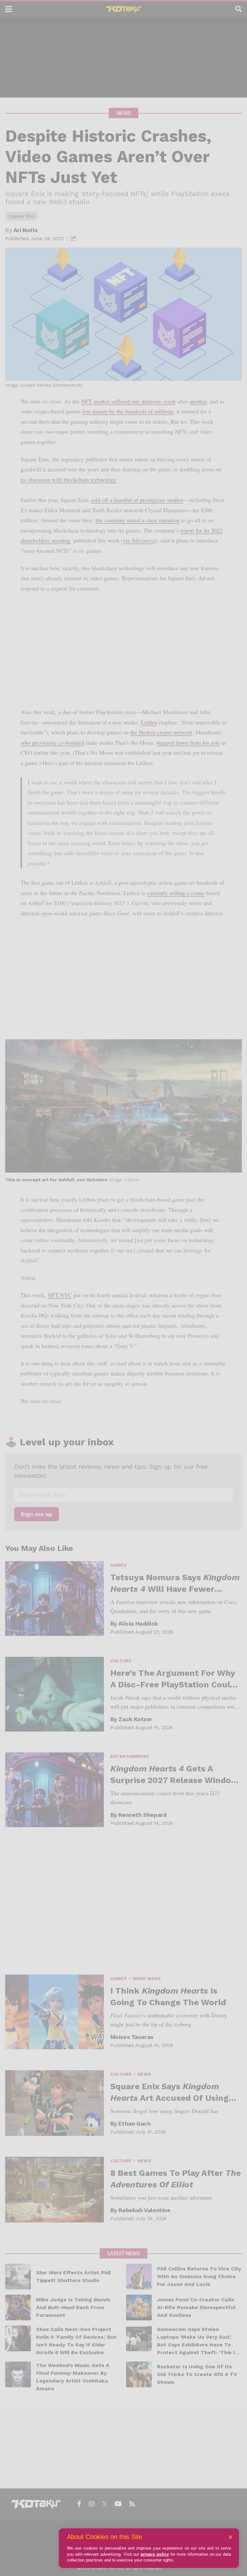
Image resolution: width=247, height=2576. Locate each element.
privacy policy (155, 2554)
